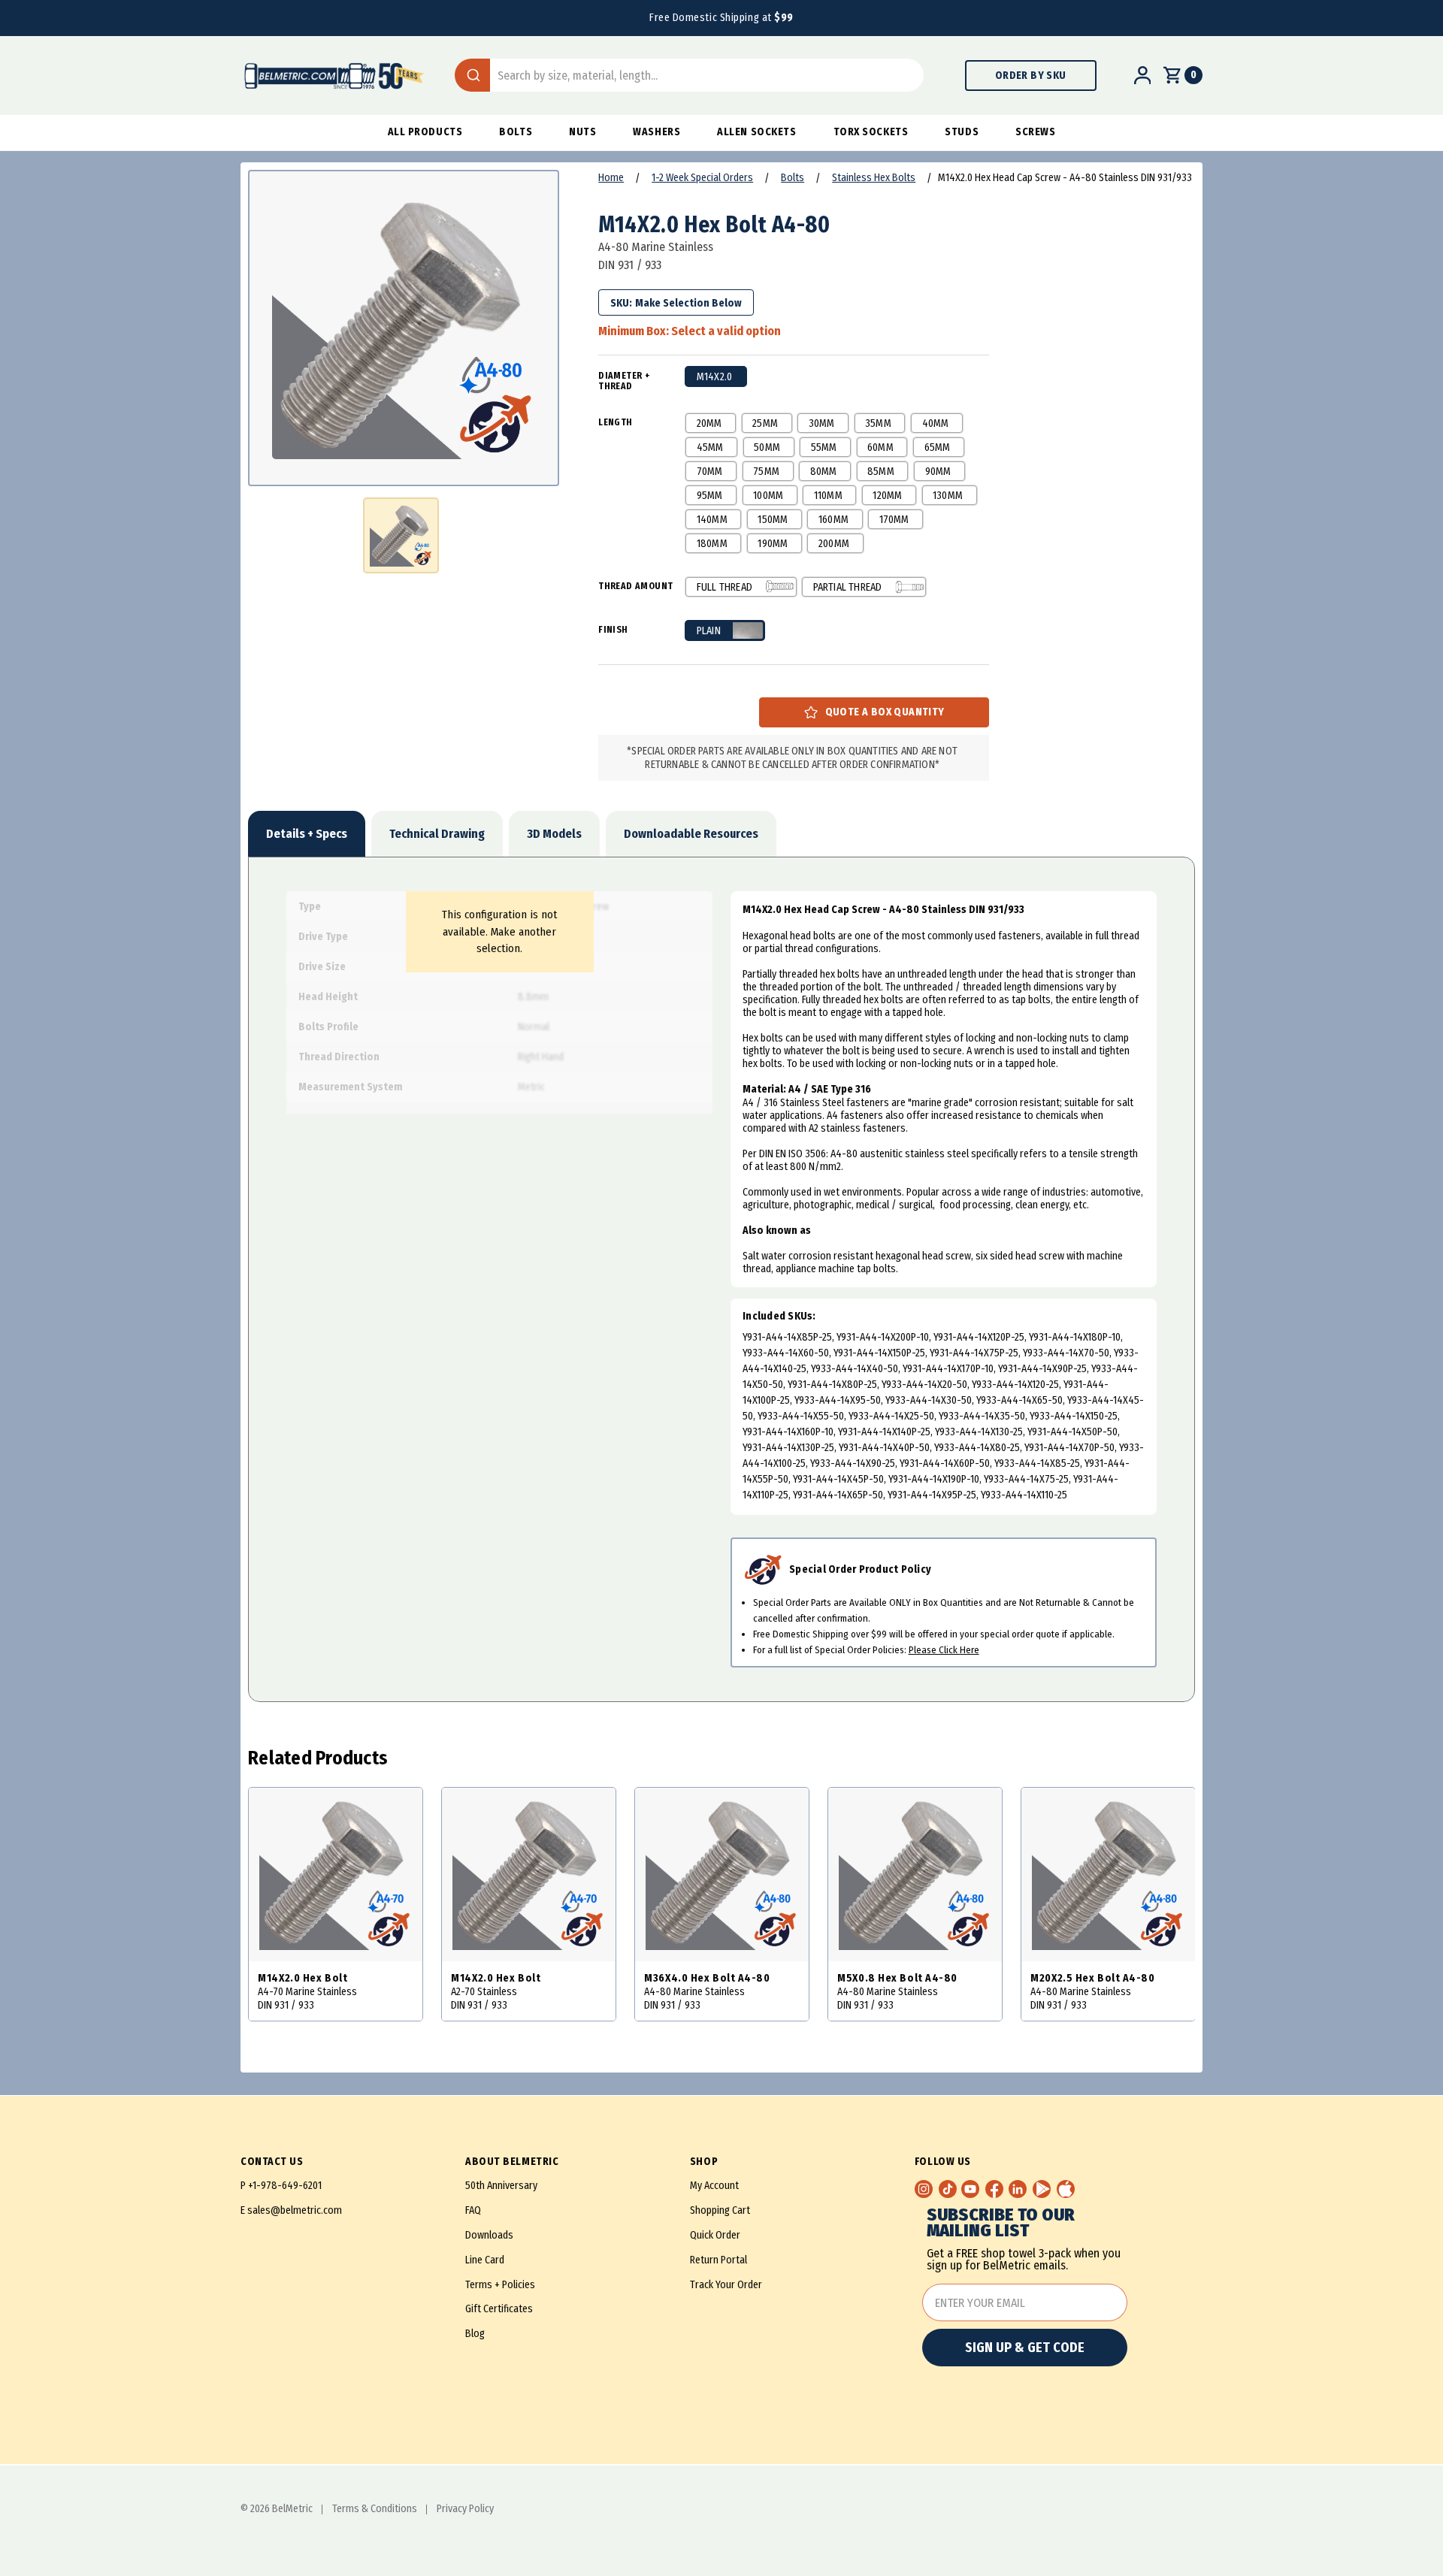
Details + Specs (307, 834)
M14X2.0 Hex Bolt (303, 1978)
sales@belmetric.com (295, 2210)
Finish (613, 630)
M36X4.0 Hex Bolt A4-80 (707, 1978)
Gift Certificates (499, 2309)
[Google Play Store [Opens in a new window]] (1042, 2189)
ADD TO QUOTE (874, 712)
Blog (475, 2334)
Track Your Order (726, 2285)
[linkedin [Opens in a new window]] (1018, 2189)
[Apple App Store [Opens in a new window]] (1066, 2189)
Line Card (485, 2260)
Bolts (516, 132)
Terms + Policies (500, 2285)
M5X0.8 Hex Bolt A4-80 (897, 1978)
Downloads (489, 2235)
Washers (656, 132)
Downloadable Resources (691, 834)
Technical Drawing (437, 834)
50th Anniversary (501, 2186)
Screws (1035, 132)
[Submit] (472, 75)
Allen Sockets (756, 132)
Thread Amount (635, 586)
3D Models (554, 834)
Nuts (582, 132)
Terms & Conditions (375, 2509)
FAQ (473, 2210)
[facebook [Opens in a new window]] (994, 2189)
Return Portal (718, 2260)
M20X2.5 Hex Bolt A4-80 (1092, 1978)
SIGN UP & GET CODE (1025, 2348)
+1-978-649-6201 (285, 2186)
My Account (714, 2186)
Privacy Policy (465, 2509)
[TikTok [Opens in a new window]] (948, 2189)
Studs (962, 132)
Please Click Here (944, 1650)
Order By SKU (1031, 76)
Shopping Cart (720, 2210)
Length (615, 422)
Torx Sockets (871, 132)
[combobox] (689, 75)
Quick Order (715, 2235)
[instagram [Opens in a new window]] (924, 2189)
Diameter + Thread (624, 381)
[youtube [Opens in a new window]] (970, 2189)
